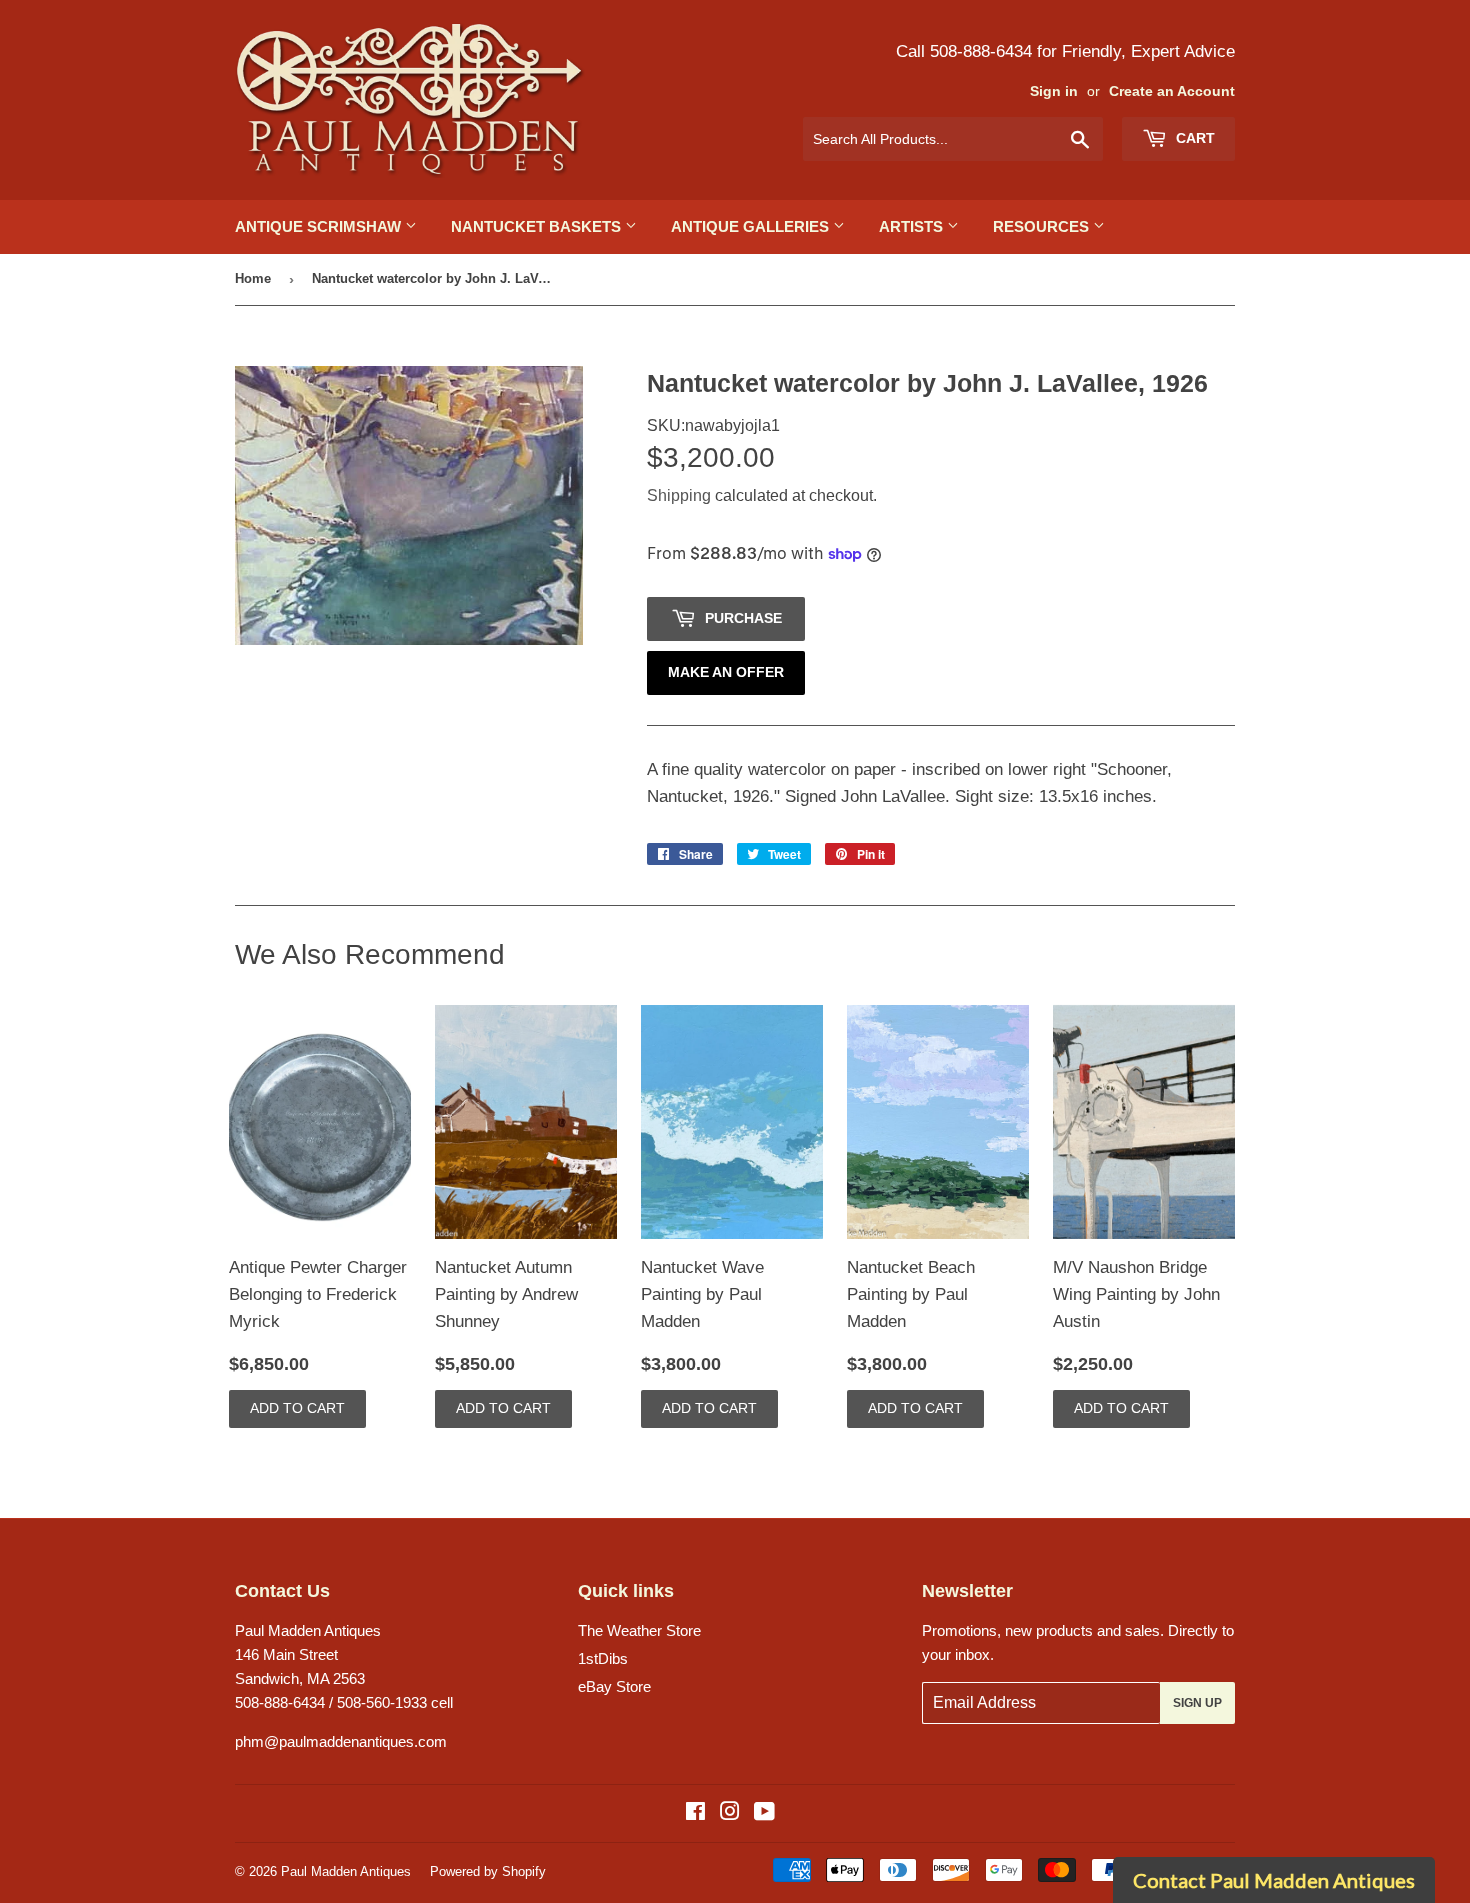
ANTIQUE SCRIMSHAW (320, 226)
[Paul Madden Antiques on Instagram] (730, 1813)
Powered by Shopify (488, 1871)
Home (253, 278)
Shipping (679, 495)
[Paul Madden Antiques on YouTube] (764, 1813)
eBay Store (614, 1686)
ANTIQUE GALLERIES (752, 226)
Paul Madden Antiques (346, 1871)
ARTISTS (913, 226)
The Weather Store (639, 1630)
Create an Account (1172, 91)
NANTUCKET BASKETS (538, 226)
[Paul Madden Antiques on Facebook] (695, 1813)
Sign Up (1197, 1703)
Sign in (1054, 91)
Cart (1193, 138)
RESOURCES (1043, 226)
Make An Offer (726, 672)
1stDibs (603, 1658)
